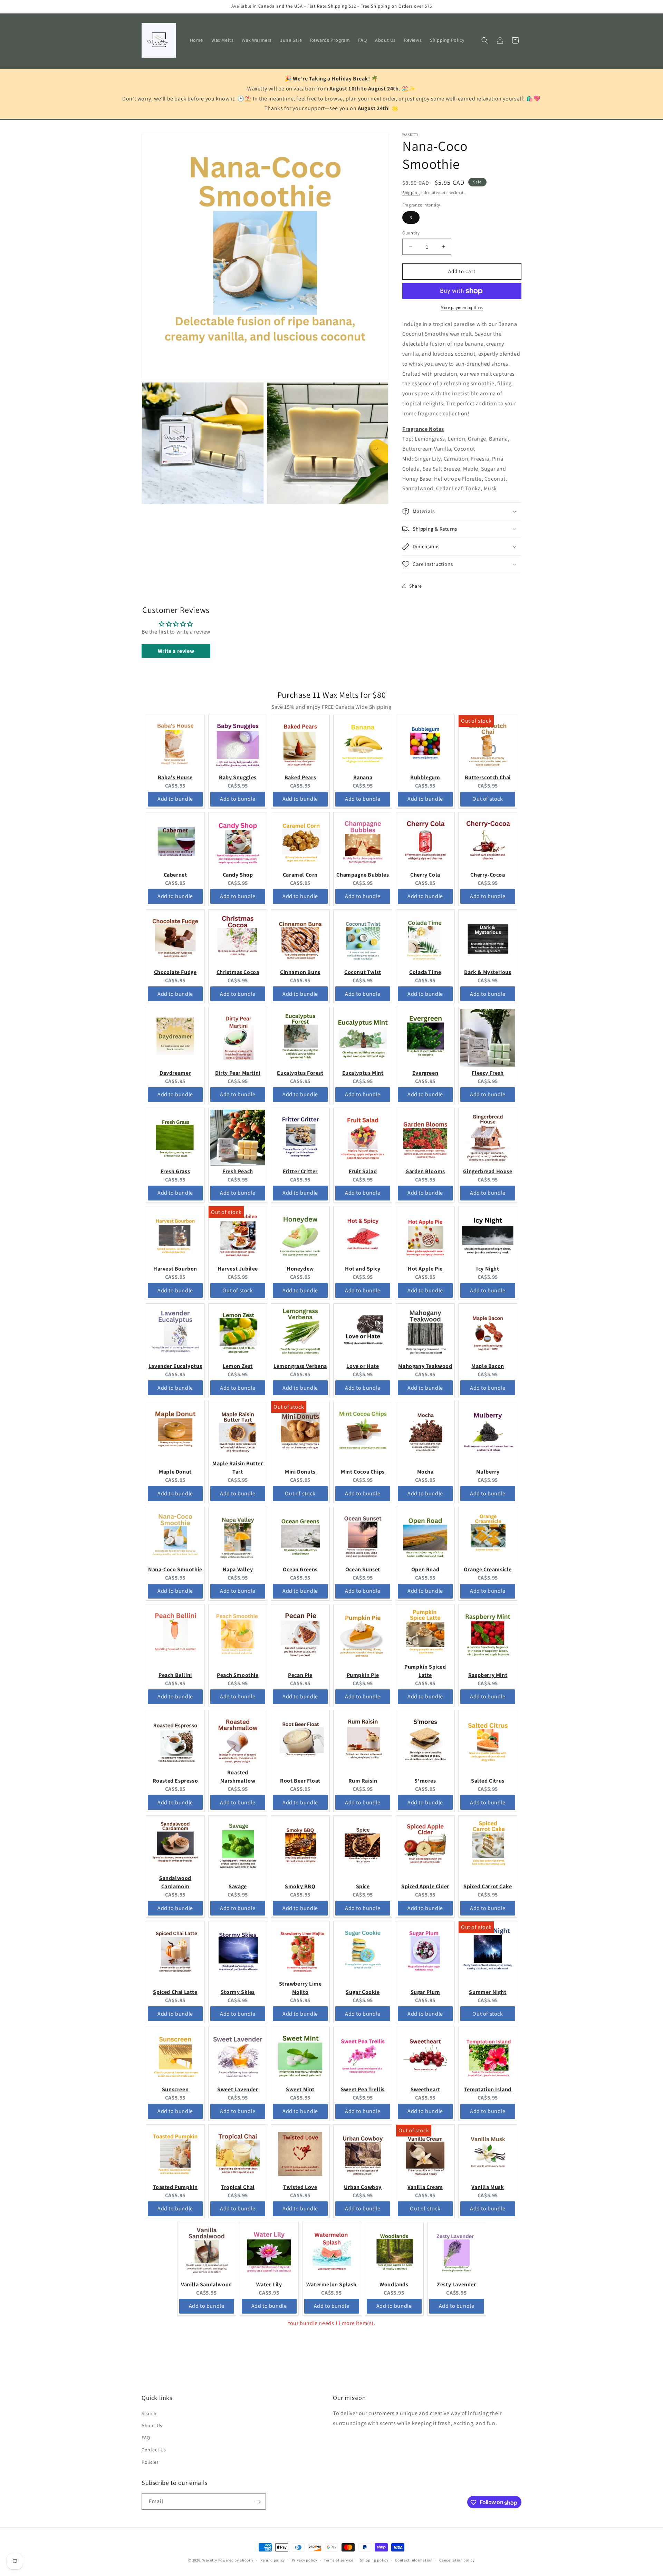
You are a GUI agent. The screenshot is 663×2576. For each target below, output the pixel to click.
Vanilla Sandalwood (206, 2284)
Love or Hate (363, 1366)
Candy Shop (238, 875)
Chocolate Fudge (175, 972)
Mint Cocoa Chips (363, 1472)
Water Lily (269, 2284)
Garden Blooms (425, 1171)
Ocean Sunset (363, 1569)
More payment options (462, 307)
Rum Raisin (363, 1781)
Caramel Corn (300, 875)
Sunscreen (175, 2089)
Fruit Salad (363, 1171)
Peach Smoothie (238, 1675)
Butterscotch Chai (488, 777)
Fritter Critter (300, 1171)
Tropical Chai (238, 2187)
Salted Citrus (488, 1781)
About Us (152, 2426)
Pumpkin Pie (363, 1675)
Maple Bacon (488, 1366)
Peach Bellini (175, 1675)
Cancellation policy (457, 2560)
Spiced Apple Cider (425, 1886)
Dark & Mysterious (488, 972)
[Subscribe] (258, 2502)
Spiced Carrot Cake (488, 1886)
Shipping (411, 192)
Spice (363, 1886)
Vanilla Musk (488, 2187)
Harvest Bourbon (175, 1269)
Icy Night (488, 1269)
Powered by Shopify (236, 2560)
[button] (485, 40)
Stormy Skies (238, 1992)
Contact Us (154, 2450)
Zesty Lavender (456, 2284)
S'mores (425, 1781)
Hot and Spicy (363, 1269)
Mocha (425, 1472)
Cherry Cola (425, 875)
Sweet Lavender (238, 2089)
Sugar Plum (425, 1992)
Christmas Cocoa (238, 972)
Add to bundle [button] (175, 799)
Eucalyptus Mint (363, 1073)
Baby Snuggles (238, 777)
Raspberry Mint (488, 1675)
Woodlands (394, 2284)
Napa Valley (238, 1569)
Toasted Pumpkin (175, 2187)
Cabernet (175, 875)
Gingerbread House (488, 1171)
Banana (363, 777)
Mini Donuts (300, 1472)
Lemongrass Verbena (300, 1366)
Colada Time (425, 972)
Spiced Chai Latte (175, 1992)
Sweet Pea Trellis (363, 2089)
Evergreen (425, 1073)
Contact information (414, 2560)
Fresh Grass (175, 1171)
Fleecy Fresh (488, 1073)
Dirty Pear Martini (238, 1073)
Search (149, 2413)
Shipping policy (374, 2560)
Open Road (425, 1569)
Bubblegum (425, 777)
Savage (238, 1886)
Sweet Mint (300, 2089)
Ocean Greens (300, 1569)
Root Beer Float (300, 1781)
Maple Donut (175, 1472)
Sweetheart (425, 2089)
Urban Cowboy (363, 2187)
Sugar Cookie (363, 1992)
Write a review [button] (176, 651)
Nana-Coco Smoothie (175, 1569)
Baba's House (175, 777)
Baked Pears (300, 777)
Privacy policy (305, 2560)
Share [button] (416, 586)
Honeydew (300, 1269)
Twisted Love (300, 2187)
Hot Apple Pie (425, 1269)
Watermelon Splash (331, 2284)
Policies (150, 2462)
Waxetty (210, 2560)
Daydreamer (175, 1073)
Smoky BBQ (300, 1886)
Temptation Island (488, 2089)
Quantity (411, 233)
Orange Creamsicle (488, 1569)
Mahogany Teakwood (425, 1366)
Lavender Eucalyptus (175, 1366)
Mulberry (488, 1472)
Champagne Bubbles (363, 875)
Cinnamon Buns (300, 972)
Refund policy (273, 2560)
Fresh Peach (238, 1171)
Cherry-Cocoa (488, 875)
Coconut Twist (363, 972)
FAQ (146, 2438)
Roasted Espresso (175, 1781)
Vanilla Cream (425, 2187)
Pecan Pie (300, 1675)
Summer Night (488, 1992)
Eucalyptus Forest (300, 1073)
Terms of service (338, 2560)
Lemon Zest (238, 1366)
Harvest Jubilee (238, 1269)
